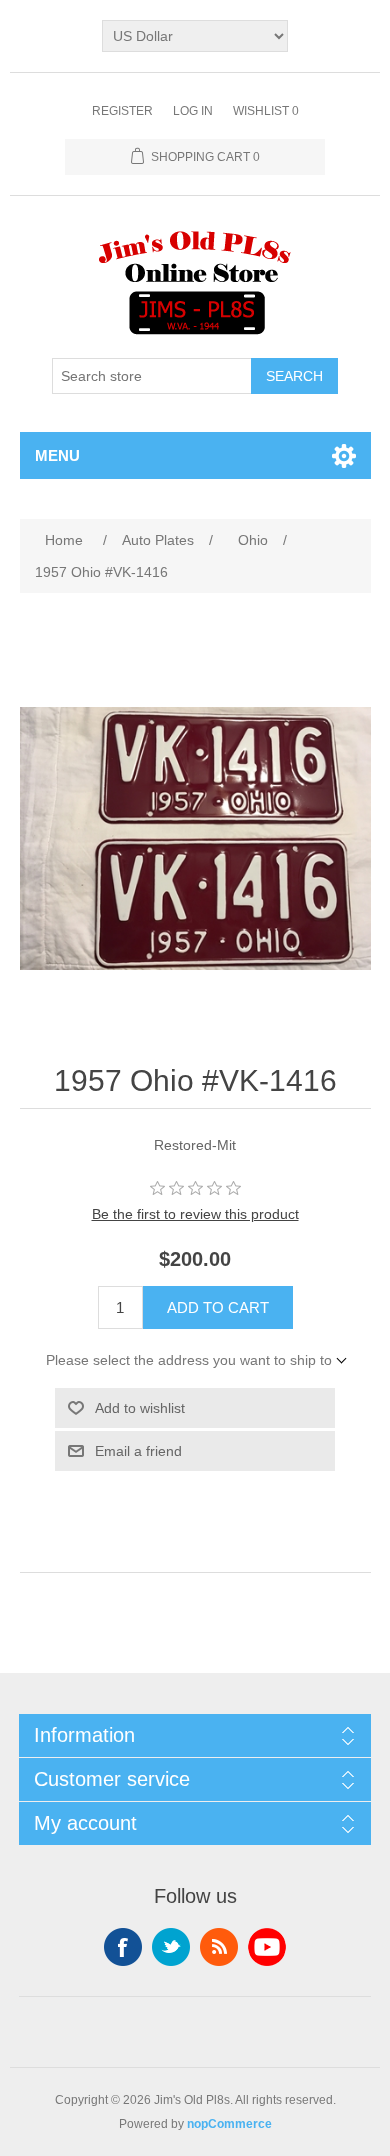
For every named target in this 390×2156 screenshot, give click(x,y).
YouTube (267, 1947)
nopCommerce (229, 2124)
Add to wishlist (140, 1408)
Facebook (123, 1947)
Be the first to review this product (195, 1214)
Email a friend (138, 1451)
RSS (219, 1947)
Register (122, 111)
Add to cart (218, 1307)
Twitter (171, 1947)
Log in (193, 111)
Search (294, 376)
